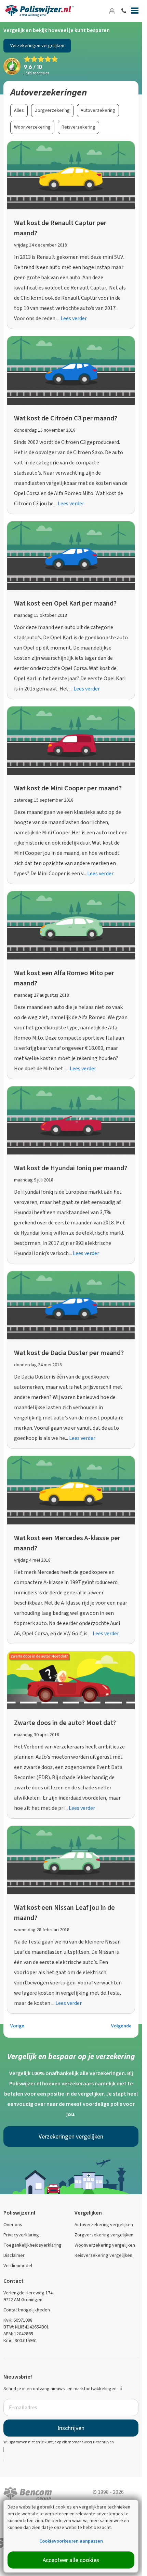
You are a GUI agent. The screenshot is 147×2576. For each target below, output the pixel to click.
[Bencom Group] (28, 2493)
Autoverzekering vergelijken (104, 2225)
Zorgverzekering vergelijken (104, 2235)
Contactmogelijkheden (27, 2310)
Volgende (121, 2026)
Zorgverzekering (52, 110)
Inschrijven (71, 2428)
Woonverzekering (32, 127)
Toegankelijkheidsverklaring (32, 2245)
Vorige (17, 2026)
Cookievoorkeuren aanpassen (71, 2541)
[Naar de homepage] (39, 11)
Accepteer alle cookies (71, 2560)
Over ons (13, 2225)
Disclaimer (14, 2255)
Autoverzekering (98, 110)
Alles (19, 110)
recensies (37, 73)
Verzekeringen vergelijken (37, 46)
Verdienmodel (18, 2266)
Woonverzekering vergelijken (105, 2245)
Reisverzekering (78, 127)
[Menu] (135, 12)
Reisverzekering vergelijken (103, 2255)
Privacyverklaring (21, 2235)
